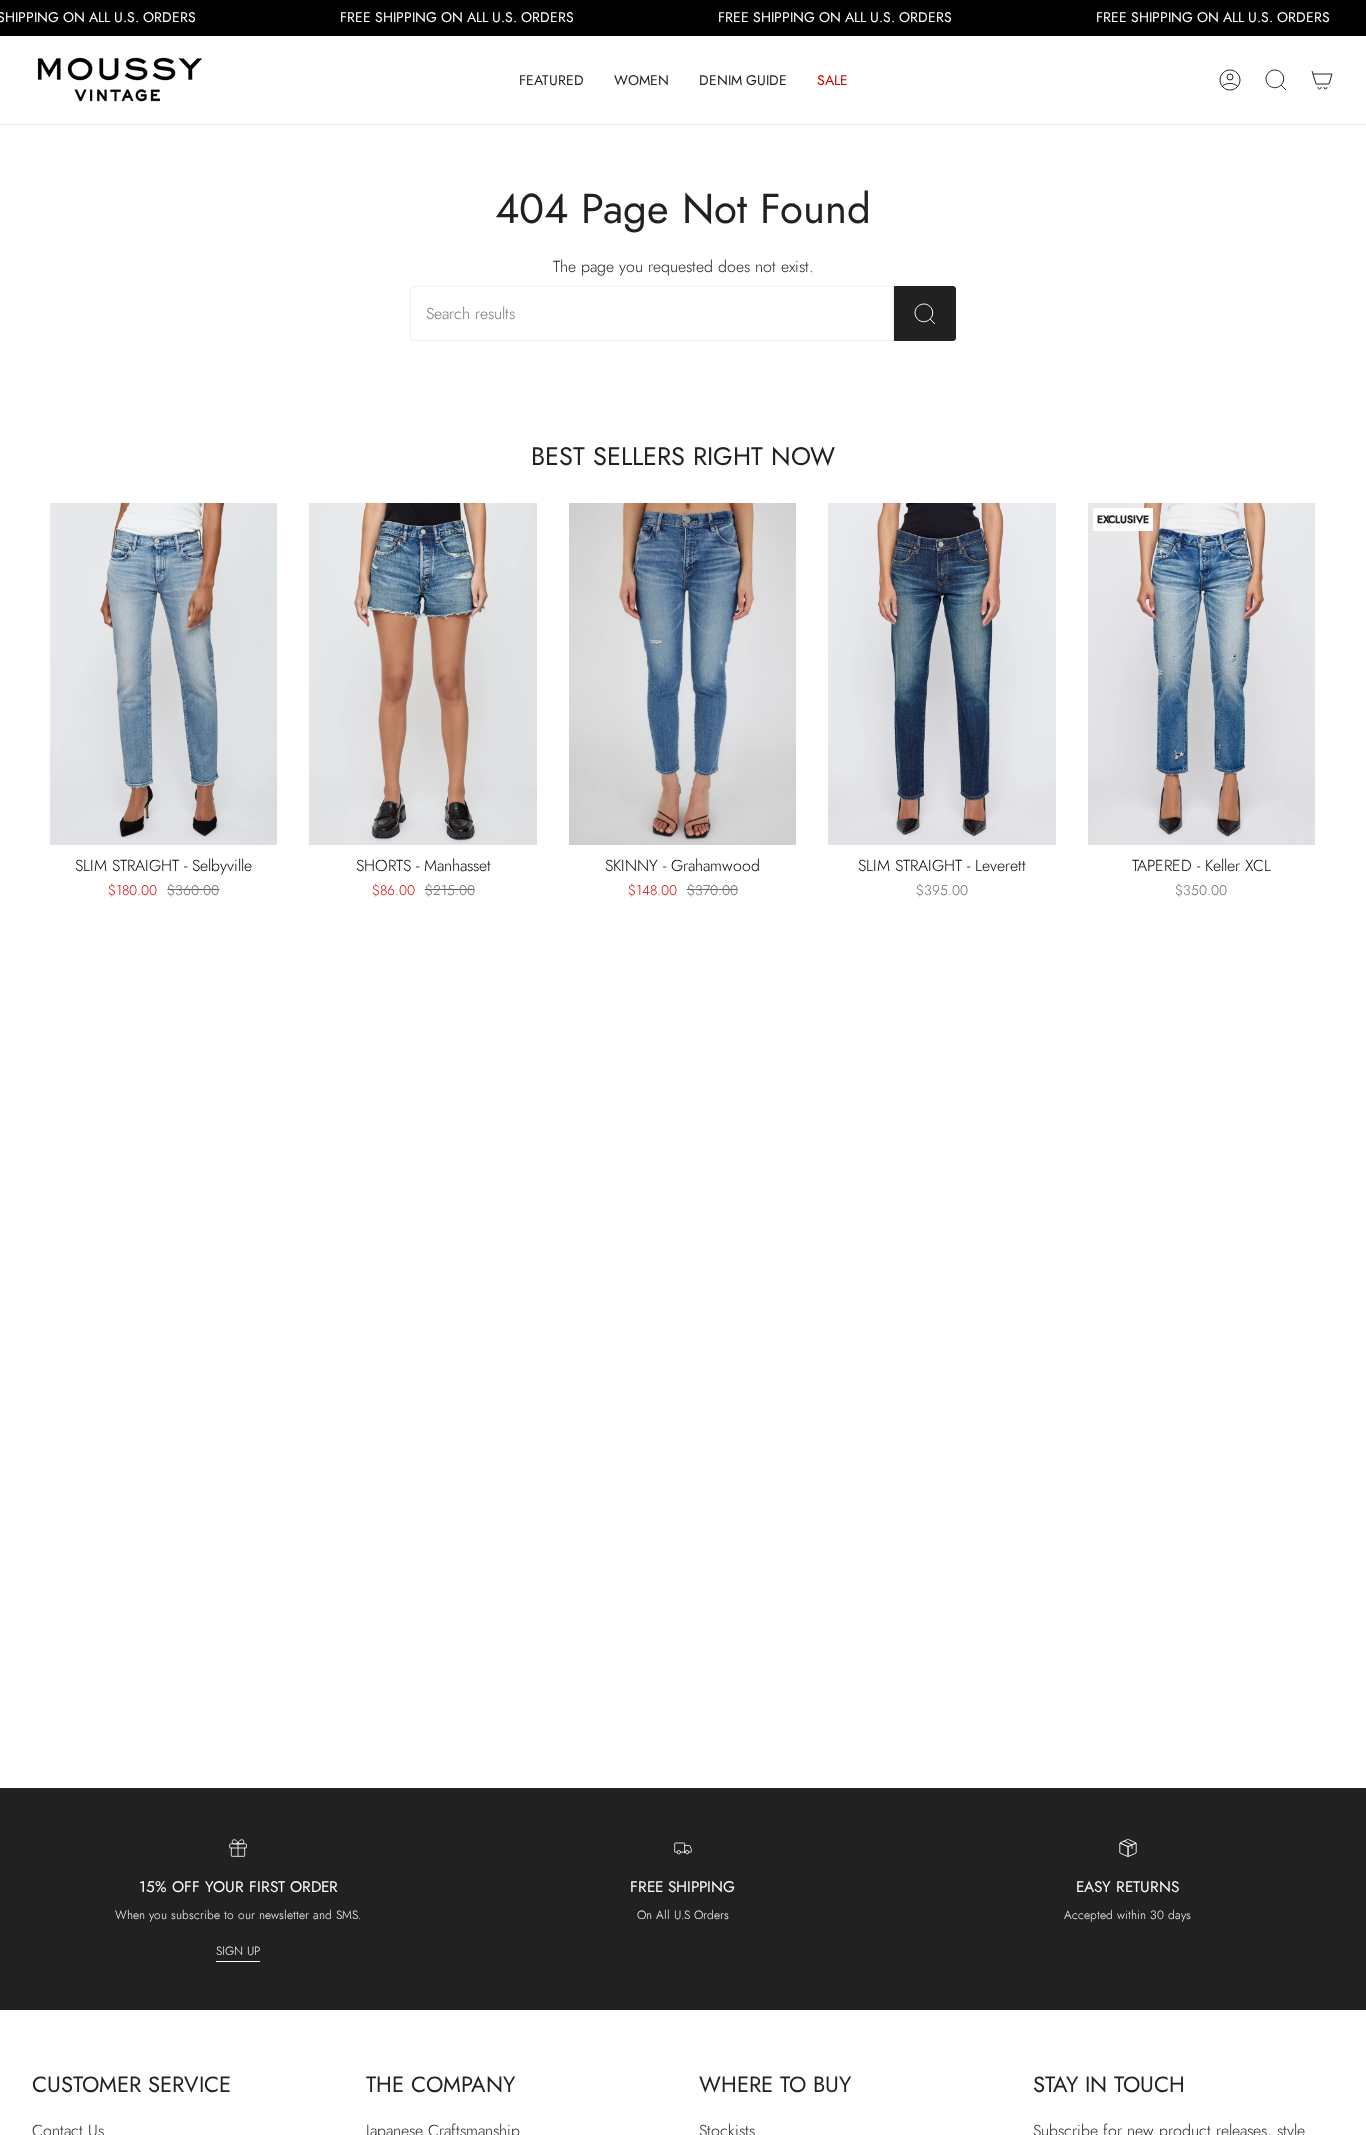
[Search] (925, 313)
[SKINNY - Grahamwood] (682, 673)
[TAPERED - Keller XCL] (1201, 673)
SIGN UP (238, 1951)
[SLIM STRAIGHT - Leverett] (941, 673)
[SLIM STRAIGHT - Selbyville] (163, 673)
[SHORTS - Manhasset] (422, 673)
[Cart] (1322, 80)
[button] (551, 80)
